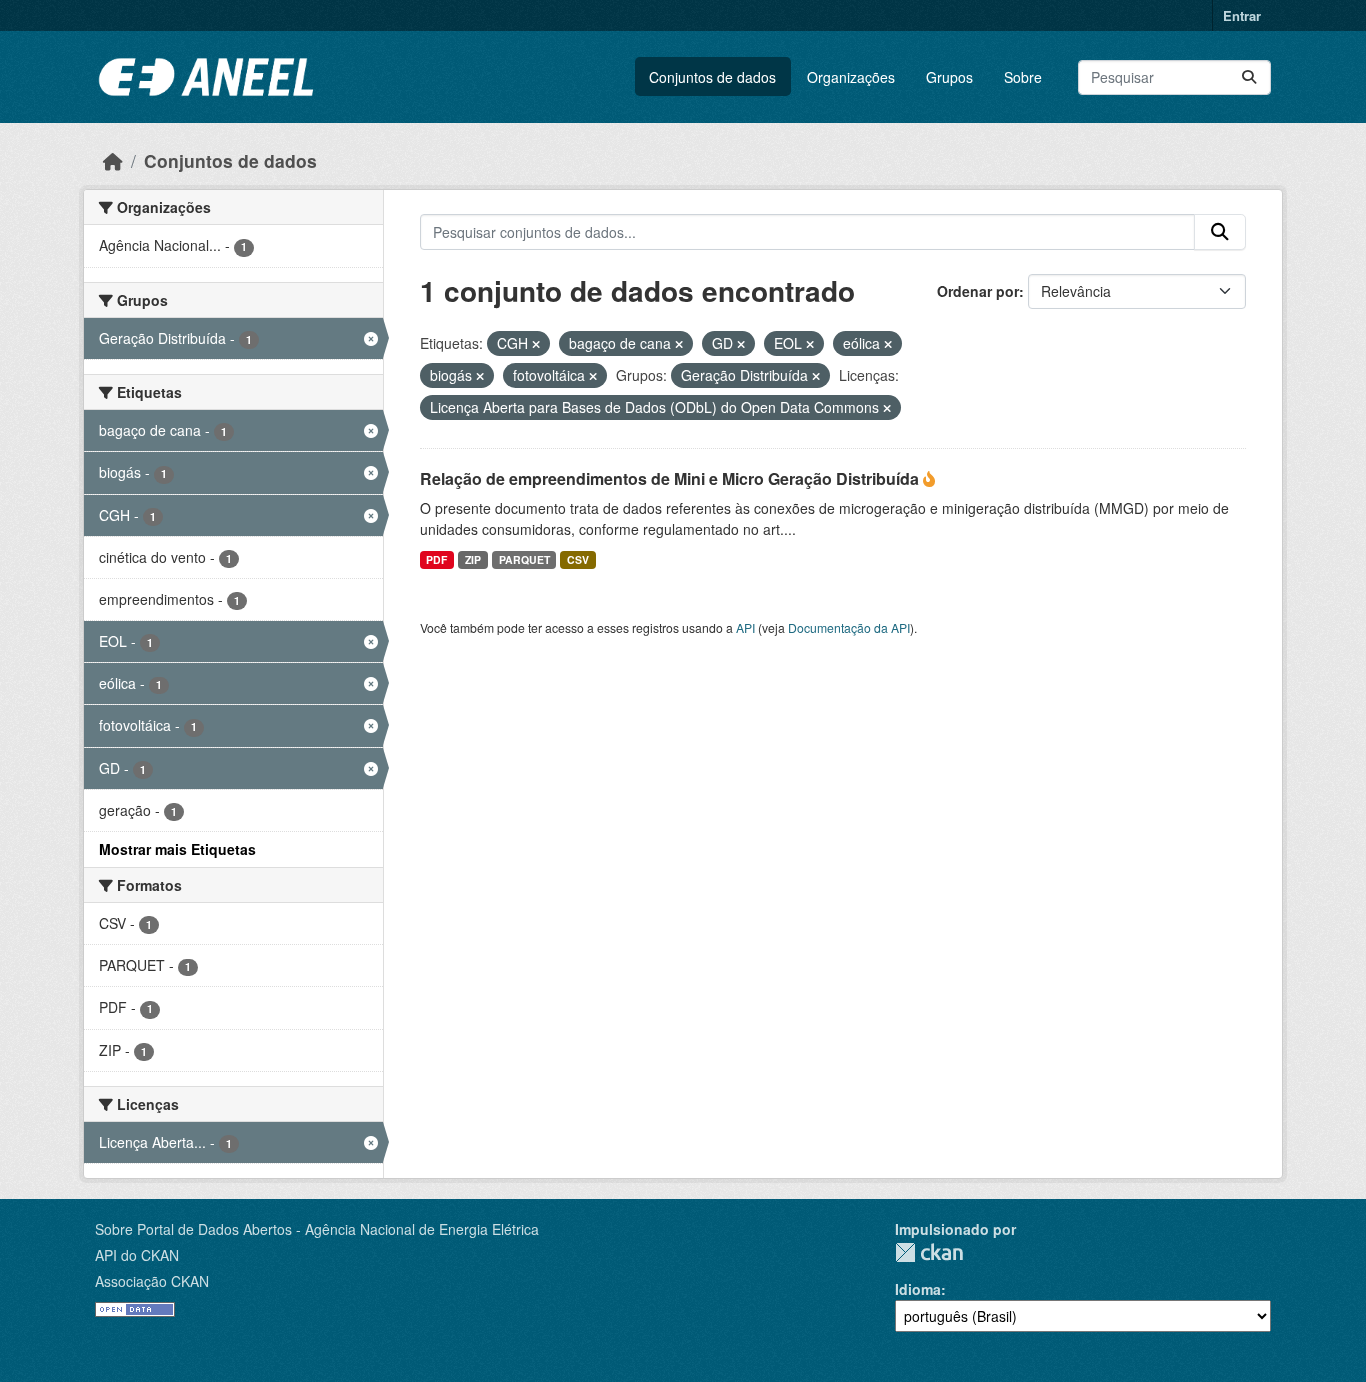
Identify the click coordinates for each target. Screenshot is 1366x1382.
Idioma (918, 1289)
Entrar (1242, 15)
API (745, 627)
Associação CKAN (152, 1281)
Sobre (1023, 77)
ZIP (473, 559)
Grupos (949, 77)
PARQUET (524, 559)
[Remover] (536, 344)
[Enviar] (1249, 77)
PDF (436, 559)
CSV (578, 559)
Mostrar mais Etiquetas (177, 849)
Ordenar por (978, 291)
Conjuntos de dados (712, 77)
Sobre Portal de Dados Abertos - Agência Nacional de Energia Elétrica (317, 1229)
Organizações (851, 77)
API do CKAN (137, 1255)
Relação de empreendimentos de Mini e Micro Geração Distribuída (671, 478)
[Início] (113, 160)
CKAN (929, 1252)
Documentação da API (849, 627)
